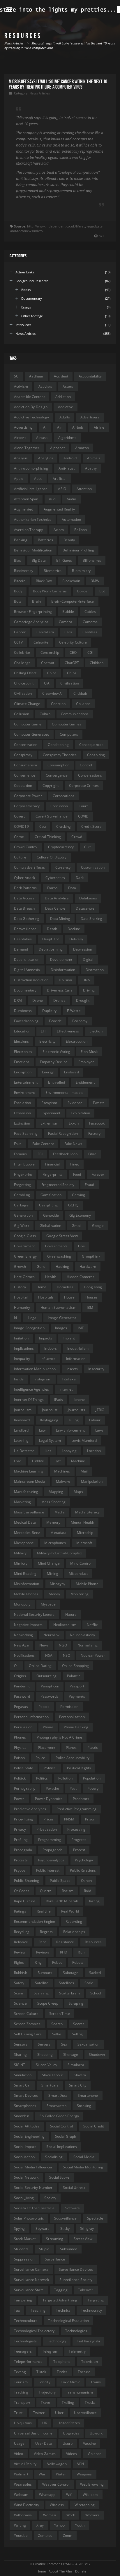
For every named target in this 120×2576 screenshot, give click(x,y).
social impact (25, 2147)
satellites (66, 1983)
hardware (88, 1267)
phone (48, 1727)
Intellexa (69, 1379)
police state (24, 1768)
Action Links (25, 272)
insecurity (96, 1369)
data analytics (57, 898)
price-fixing (23, 1819)
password (22, 1696)
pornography (25, 1788)
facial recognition (63, 1133)
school (96, 1993)
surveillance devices (76, 2269)
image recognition (29, 1328)
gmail (77, 1226)
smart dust (58, 2095)
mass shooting (53, 1502)
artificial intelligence (31, 489)
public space (60, 1881)
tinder (62, 2372)
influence (48, 1359)
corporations (63, 796)
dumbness (23, 1011)
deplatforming (51, 949)
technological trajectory (34, 2331)
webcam (21, 2495)
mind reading (25, 1574)
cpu (43, 826)
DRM (18, 1000)
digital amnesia (27, 970)
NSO (67, 1655)
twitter (39, 2413)
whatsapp (47, 2495)
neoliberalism (65, 1625)
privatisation (47, 1829)
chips (72, 673)
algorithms (67, 438)
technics (63, 2310)
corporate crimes (84, 786)
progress (79, 1840)
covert (20, 816)
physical (21, 1747)
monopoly (22, 1604)
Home (41, 2571)
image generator (62, 1318)
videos (72, 2454)
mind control (81, 1563)
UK (45, 2423)
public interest (48, 1870)
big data (39, 560)
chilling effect (25, 673)
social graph (66, 2136)
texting (20, 2372)
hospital (21, 1297)
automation (71, 519)
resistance (65, 1942)
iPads (59, 1400)
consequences (91, 745)
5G (16, 376)
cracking (63, 826)
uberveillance (85, 2413)
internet (66, 1389)
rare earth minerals (62, 1901)
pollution (65, 1778)
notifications (24, 1655)
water (61, 2474)
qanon (87, 1881)
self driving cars (28, 2034)
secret (78, 2024)
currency (63, 867)
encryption (23, 1072)
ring (38, 1962)
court (83, 806)
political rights (79, 1768)
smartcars (50, 2085)
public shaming (27, 1881)
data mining (60, 919)
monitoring (80, 1594)
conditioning (58, 745)
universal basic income (33, 2433)
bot (102, 591)
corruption (59, 806)
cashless (90, 632)
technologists (25, 2341)
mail (84, 1471)
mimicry (21, 1563)
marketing (22, 1502)
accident (61, 376)
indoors (51, 1348)
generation (23, 1215)
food (77, 1174)
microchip (85, 1533)
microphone (24, 1543)
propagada (23, 1850)
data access (24, 898)
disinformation (63, 970)
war (42, 2474)
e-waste (74, 1011)
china (52, 673)
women (50, 2515)
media (60, 1512)
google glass (25, 1236)
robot (57, 1962)
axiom (59, 530)
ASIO (62, 489)
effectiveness (68, 1031)
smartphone (88, 2095)
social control (61, 2126)
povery (93, 1788)
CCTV (18, 642)
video (19, 2454)
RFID (64, 1952)
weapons (84, 2474)
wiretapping (85, 2505)
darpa (52, 888)
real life (44, 1911)
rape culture (25, 1901)
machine (78, 1461)
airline (99, 427)
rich (81, 1952)
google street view (62, 1236)
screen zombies (27, 2024)
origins (20, 1676)
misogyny (58, 1584)
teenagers (23, 2351)
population (92, 1778)
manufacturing (26, 1492)
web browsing (92, 2484)
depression (83, 949)
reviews (43, 1952)
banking (21, 540)
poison (20, 1758)
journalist (50, 1410)
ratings (20, 1911)
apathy (91, 468)
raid (87, 1891)
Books (26, 290)
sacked (95, 1973)
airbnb (78, 427)
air (59, 427)
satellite (42, 1983)
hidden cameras (81, 1277)
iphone (79, 1400)
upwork (96, 2433)
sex (64, 2044)
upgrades (71, 2433)
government (24, 1246)
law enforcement (70, 1430)
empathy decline (54, 1062)
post (73, 1788)
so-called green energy (59, 2116)
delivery (76, 939)
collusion (22, 714)
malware (63, 1481)
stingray (87, 2228)
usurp (68, 2443)
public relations (83, 1870)
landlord (21, 1430)
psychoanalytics (51, 1860)
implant (69, 1338)
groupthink (91, 1256)
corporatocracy (27, 806)
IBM (90, 1307)
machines (62, 1471)
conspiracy (23, 755)
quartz (46, 1891)
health (51, 1277)
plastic (93, 1747)
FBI (40, 1154)
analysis (21, 458)
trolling (68, 2402)
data (72, 888)
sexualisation (88, 2044)
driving (89, 990)
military (20, 1553)
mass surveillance (29, 1512)
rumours (45, 1973)
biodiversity (24, 571)
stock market (25, 2239)
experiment (51, 1113)
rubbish (21, 1973)
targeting (96, 2300)
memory (53, 1522)
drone (38, 1000)
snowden (22, 2116)
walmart (21, 2474)
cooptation (23, 786)
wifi (69, 2495)
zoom (68, 2536)
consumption (58, 765)
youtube (21, 2536)
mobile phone (87, 1584)
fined (75, 1164)
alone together (27, 448)
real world (70, 1911)
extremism (49, 1123)
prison (90, 1819)
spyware (43, 2228)
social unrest (74, 2188)
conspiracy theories (60, 755)
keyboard (22, 1420)
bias (17, 560)
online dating (40, 1666)
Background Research (32, 281)
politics (42, 1778)
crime (19, 837)
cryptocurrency (61, 847)
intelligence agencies (31, 1389)
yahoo (59, 2525)
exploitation (80, 1113)
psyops (20, 1870)
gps (81, 1246)
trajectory (47, 2392)
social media (84, 2157)
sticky (65, 2228)
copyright (51, 786)
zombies (45, 2536)
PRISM (69, 1819)
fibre (92, 1154)
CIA (47, 683)
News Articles (39, 93)
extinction (22, 1123)
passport (77, 1686)
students (21, 2249)
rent (42, 1942)
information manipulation (35, 1369)
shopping (45, 2055)
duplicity (49, 1011)
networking (23, 1635)
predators (81, 1799)
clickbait (80, 693)
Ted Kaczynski (88, 2341)
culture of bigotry (52, 857)
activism (21, 386)
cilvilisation (70, 683)
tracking (21, 2392)
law (42, 1430)
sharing (20, 2055)
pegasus (21, 1707)
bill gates (64, 560)
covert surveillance (52, 816)
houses (92, 1297)
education (22, 1031)
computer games (66, 724)
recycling (22, 1932)
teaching (38, 2310)
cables (90, 612)
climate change (27, 704)
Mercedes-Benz (27, 1533)
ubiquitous (23, 2423)
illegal (32, 1318)
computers (69, 734)
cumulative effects (29, 867)
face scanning (26, 1133)
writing (20, 2525)
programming (50, 1840)
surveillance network (31, 2280)
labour (95, 1420)
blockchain (71, 581)
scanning (41, 1993)
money (54, 1594)
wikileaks (90, 2495)
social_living (24, 2198)
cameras (90, 622)
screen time (60, 2014)
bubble (68, 612)
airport (20, 438)
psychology (84, 1860)
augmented (24, 509)
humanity (22, 1307)
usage (19, 2443)
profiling (21, 1840)
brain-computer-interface (73, 601)
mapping (56, 1492)
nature (71, 1614)
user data (44, 2443)
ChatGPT (72, 663)
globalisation (50, 1226)
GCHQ (73, 1205)
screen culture (26, 2014)
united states (68, 2423)
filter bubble (24, 1164)
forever (98, 1174)
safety (19, 1983)
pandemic (22, 1686)
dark (80, 878)
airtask (42, 438)
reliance (21, 1942)
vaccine (89, 2443)
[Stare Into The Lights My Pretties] (60, 10)
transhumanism (80, 2392)
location (94, 1451)
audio (72, 499)
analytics (46, 458)
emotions (22, 1062)
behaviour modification (33, 550)
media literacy (87, 1512)
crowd (77, 837)
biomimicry (81, 571)
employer (86, 1062)
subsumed (69, 2249)
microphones (55, 1543)
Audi (53, 499)
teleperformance (28, 2362)
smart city (78, 2085)
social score (59, 2177)
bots (18, 601)
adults (65, 417)
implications (24, 1348)
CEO (73, 652)
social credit (94, 2126)
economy (80, 1021)
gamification (51, 1195)
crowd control (26, 847)
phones (20, 1737)
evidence (75, 1103)
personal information (31, 1717)
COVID (83, 816)
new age (21, 1645)
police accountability (73, 1758)
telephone (62, 2362)
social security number (33, 2188)
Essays (26, 307)
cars (68, 632)
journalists (76, 1410)
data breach (24, 908)
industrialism (78, 1348)
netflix (92, 1625)
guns (41, 1267)
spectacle (95, 2218)
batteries (45, 540)
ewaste (99, 1103)
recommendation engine (35, 1921)
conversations (90, 775)
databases (88, 898)
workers (92, 2515)
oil (16, 1666)
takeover (86, 2290)
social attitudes (27, 2126)
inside (19, 1379)
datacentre (85, 908)
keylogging (49, 1420)
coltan (45, 714)
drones (59, 1000)
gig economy (80, 1215)
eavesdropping (26, 1021)
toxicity (44, 2382)
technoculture (26, 2321)
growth (20, 1267)
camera (66, 622)
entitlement (85, 1082)
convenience (25, 775)
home (41, 1287)
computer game (28, 724)
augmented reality (59, 509)
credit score (91, 826)
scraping (76, 2003)
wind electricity (27, 2505)
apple (19, 479)
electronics (23, 1052)
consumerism (25, 765)
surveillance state (29, 2290)
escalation (22, 1103)
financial (52, 1164)
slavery (80, 2075)
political (50, 1768)
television (90, 2362)
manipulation (92, 1481)
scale (89, 1983)
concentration (26, 745)
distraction (95, 970)
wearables (23, 2484)
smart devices (26, 2095)
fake (18, 1144)
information (76, 1359)
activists (45, 386)
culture (20, 857)
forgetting (22, 1185)
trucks (90, 2402)
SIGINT (20, 2065)
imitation (21, 1338)
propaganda (53, 1850)
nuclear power (93, 1655)
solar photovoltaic (29, 2218)
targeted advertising (60, 2300)
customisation (93, 867)
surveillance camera (31, 2269)
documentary (25, 990)
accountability (90, 376)
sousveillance (65, 2218)
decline (74, 929)
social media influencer (33, 2167)
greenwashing (59, 1256)
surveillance (55, 2259)
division (65, 980)
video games (45, 2454)
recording (74, 1921)
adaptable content (29, 397)
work (71, 2515)
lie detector (24, 1451)
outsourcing (46, 1676)
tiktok (41, 2372)
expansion (22, 1113)
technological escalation (68, 2321)
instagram (43, 1379)
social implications (62, 2147)
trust (18, 2413)
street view (83, 2239)
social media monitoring (83, 2167)
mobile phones (26, 1594)
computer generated (32, 734)
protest (79, 1850)
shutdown (97, 2055)
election (96, 1031)
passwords (49, 1696)
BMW (95, 581)
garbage (21, 1205)
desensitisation (27, 959)
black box (44, 581)
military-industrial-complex (59, 1553)
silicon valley (46, 2065)
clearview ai (52, 693)
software (73, 2208)
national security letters (34, 1614)
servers (44, 2044)
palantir (73, 1676)
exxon (74, 1123)
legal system (50, 1440)
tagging (61, 2290)
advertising (23, 427)
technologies (76, 2331)
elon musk (89, 1052)
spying (20, 2228)
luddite (38, 1461)
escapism (49, 1103)
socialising (54, 2157)
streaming (55, 2239)
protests (21, 1860)
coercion (58, 704)
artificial (60, 479)
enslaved (72, 1072)
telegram (50, 2351)
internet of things (29, 1400)
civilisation (23, 693)
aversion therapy (29, 530)
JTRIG (100, 1410)
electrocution (77, 1041)
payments (77, 1696)
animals (94, 458)
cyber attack (24, 878)
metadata (58, 1533)
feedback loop (65, 1154)
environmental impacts (64, 1093)
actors (68, 386)
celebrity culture (73, 642)
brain (37, 601)
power (19, 1799)
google (98, 1226)
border (83, 591)
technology (57, 2341)
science (20, 2003)
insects (72, 1369)
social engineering (29, 2136)
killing (74, 1420)
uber (59, 2413)
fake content (43, 1144)
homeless (65, 1287)
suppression (24, 2259)
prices (48, 1819)
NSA (49, 1655)
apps (38, 479)
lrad (18, 1461)
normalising (88, 1645)
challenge (22, 663)
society (50, 2198)
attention (84, 489)
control (86, 765)
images (61, 1328)
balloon (81, 530)
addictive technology (31, 417)
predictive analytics (30, 1809)
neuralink (51, 1635)
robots (78, 1962)
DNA (86, 980)
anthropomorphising (31, 468)
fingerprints (52, 1174)
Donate (81, 2571)
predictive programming (76, 1809)
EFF (44, 1031)
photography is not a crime (60, 1737)
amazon (82, 448)
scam (18, 1993)
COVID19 (21, 826)
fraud (90, 1185)
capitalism (45, 632)
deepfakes (23, 939)
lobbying (69, 1451)
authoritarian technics (33, 519)
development (61, 959)
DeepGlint (51, 939)
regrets (46, 1932)
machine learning (29, 1471)
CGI (90, 652)
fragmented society (58, 1185)
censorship (50, 652)
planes (71, 1747)
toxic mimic (70, 2382)
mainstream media (30, 1481)
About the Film (60, 2571)
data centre (55, 908)
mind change (49, 1563)
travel (46, 2402)
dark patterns (25, 888)
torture (84, 2372)
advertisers (90, 417)
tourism (21, 2382)
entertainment (26, 1082)
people (44, 1707)
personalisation (72, 1717)
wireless (57, 2505)
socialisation (24, 2157)
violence (95, 2454)
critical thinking (48, 837)
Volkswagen (57, 2464)
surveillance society (76, 2280)
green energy (25, 1256)
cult (87, 847)
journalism (23, 1410)
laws (99, 1430)
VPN (81, 2464)
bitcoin (20, 581)
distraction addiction (31, 980)
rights (19, 1962)
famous (21, 1154)
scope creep (48, 2003)
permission (69, 1707)
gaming (78, 1195)
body (18, 591)
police (40, 1758)
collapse (83, 704)
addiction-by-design (31, 407)
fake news (73, 1144)
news (44, 1645)
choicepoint (24, 683)
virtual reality (25, 2464)
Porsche (52, 1788)
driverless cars (60, 990)
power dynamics (49, 1799)
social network (26, 2177)
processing (76, 1829)
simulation (23, 2075)
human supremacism (58, 1307)
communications (75, 714)
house (69, 1297)
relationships (74, 1932)
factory (94, 1133)
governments (56, 1246)
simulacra (76, 2065)
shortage (71, 2055)
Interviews (23, 325)
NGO (63, 1645)
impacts (46, 1338)
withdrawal (23, 2515)
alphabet (58, 448)
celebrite (41, 642)
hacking (62, 1267)
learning (21, 1440)
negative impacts (28, 1625)
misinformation (27, 1584)
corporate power (28, 796)
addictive (66, 407)
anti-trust (67, 468)
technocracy (91, 2310)
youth (80, 2525)
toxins (96, 2382)
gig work (22, 1226)
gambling (22, 1195)
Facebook (97, 1123)
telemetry (77, 2351)
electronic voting (56, 1052)
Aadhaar (36, 376)
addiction (63, 397)
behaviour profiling (78, 550)
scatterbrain (69, 1993)
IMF (81, 1328)
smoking (84, 2106)
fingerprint (23, 1174)
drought (83, 1000)
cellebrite (22, 652)
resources (93, 1942)
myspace (48, 1604)
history (20, 1287)
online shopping (76, 1666)
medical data (25, 1522)
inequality (22, 1359)
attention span (26, 499)
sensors (21, 2044)
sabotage (71, 1973)
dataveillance (25, 929)
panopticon (50, 1686)
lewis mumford (84, 1440)
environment (24, 1093)
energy (48, 1072)
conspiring (96, 755)
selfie (57, 2034)
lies (48, 1451)
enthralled (57, 1082)
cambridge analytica (31, 622)
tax (17, 2310)
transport (22, 2402)
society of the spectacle (34, 2208)
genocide (51, 1215)
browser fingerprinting (33, 612)
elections (21, 1041)
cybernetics (55, 878)
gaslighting (48, 1205)
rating (94, 1901)
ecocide (55, 1021)
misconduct (78, 1574)
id (15, 1318)
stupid (44, 2249)
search (57, 2024)
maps (78, 1492)
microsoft (84, 1543)
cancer (20, 632)
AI (45, 427)
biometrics (53, 571)
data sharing (91, 919)
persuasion (23, 1727)
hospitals (46, 1297)
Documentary (32, 298)
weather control (56, 2484)
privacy (20, 1829)
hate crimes (24, 1277)
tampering (23, 2300)
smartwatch (57, 2106)
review (20, 1952)
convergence (57, 775)
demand (21, 949)
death (52, 929)
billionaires (92, 560)
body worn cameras (50, 591)
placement (47, 1747)
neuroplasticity (82, 1635)
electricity (47, 1041)
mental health (82, 1522)
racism (68, 1891)
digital (88, 959)
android (70, 458)
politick (20, 1778)
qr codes (22, 1891)
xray (40, 2525)
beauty (69, 540)
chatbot (48, 663)
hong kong (93, 1287)
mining (53, 1574)
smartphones (25, 2106)
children (97, 663)
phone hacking (76, 1727)
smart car (22, 2085)
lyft (57, 1461)
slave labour (53, 2075)
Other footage (32, 316)
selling (77, 2034)
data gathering (27, 919)
